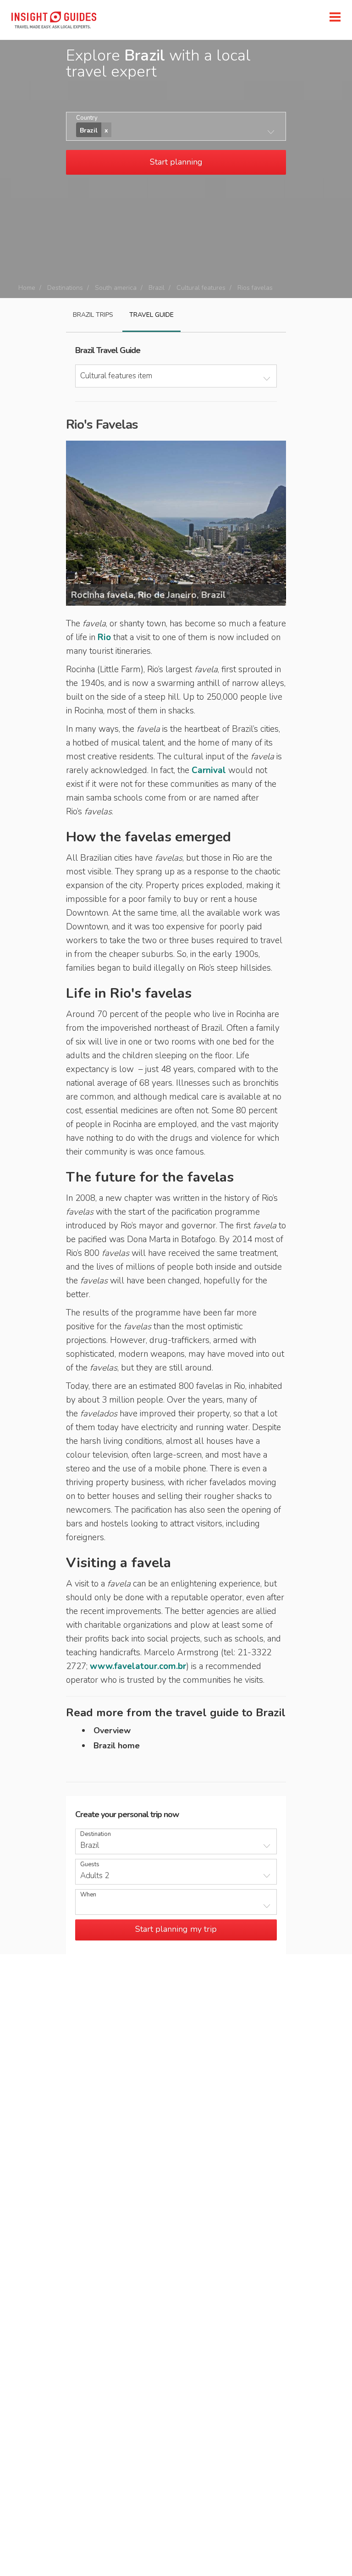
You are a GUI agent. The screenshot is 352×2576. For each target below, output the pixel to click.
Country (87, 118)
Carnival (209, 770)
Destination (96, 1834)
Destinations (65, 288)
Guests (90, 1865)
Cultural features (201, 288)
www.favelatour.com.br (138, 1666)
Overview (112, 1730)
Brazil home (117, 1746)
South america (116, 288)
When (88, 1895)
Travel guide (151, 315)
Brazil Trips (93, 315)
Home (27, 288)
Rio (104, 637)
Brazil (157, 288)
